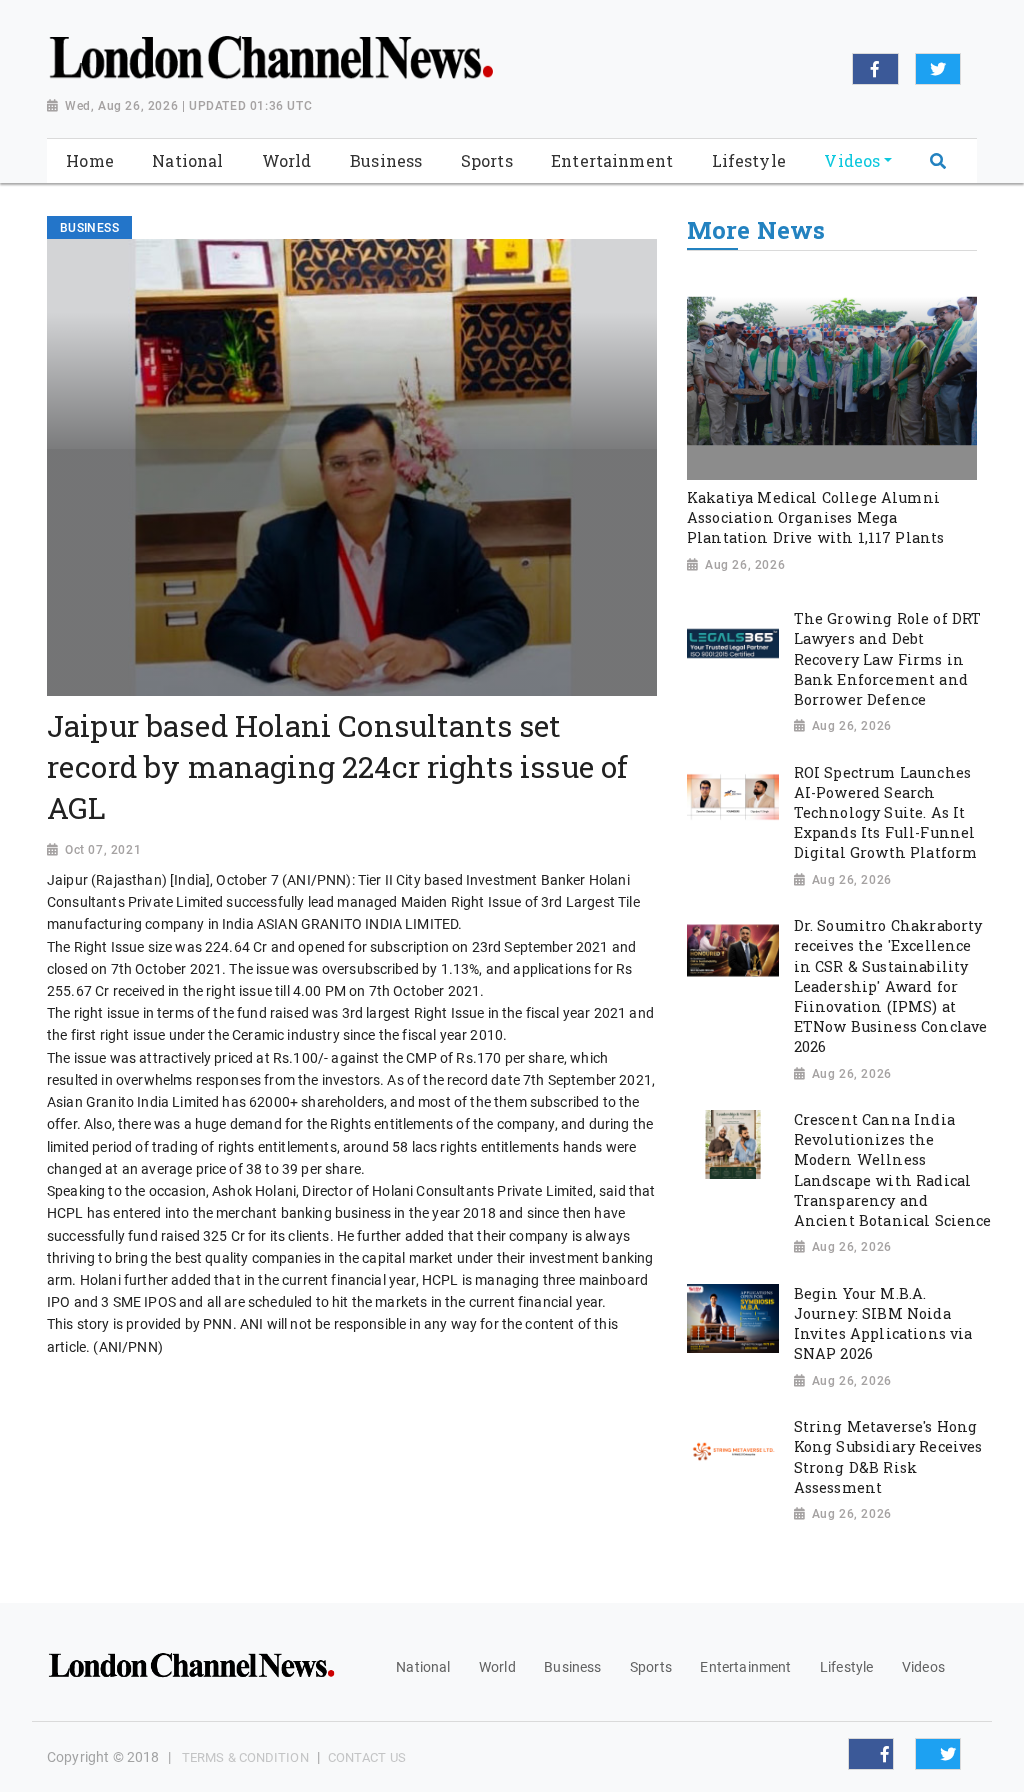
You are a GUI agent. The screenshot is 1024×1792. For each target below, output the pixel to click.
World (497, 1667)
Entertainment (745, 1667)
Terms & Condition (245, 1757)
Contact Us (367, 1757)
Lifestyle (846, 1667)
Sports (651, 1667)
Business (572, 1667)
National (423, 1667)
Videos (923, 1667)
